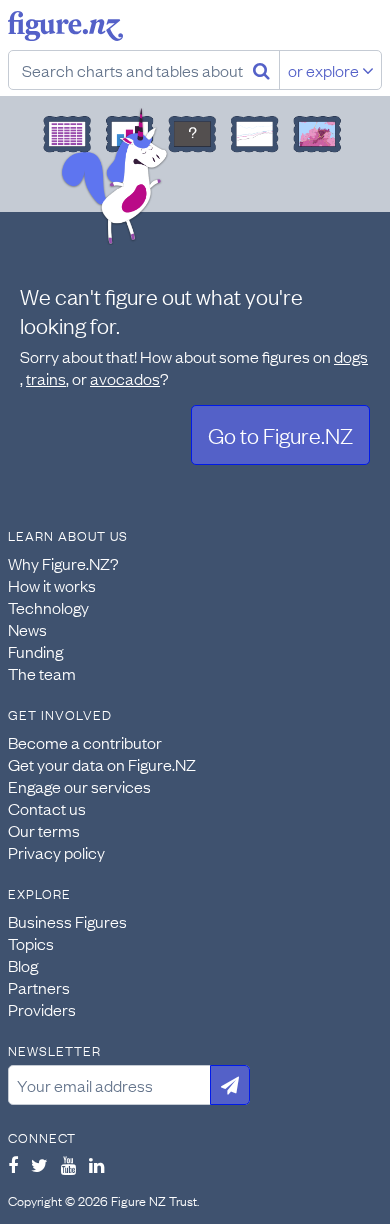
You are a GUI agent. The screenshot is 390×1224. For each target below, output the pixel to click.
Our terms (44, 830)
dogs (351, 356)
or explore (325, 70)
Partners (39, 987)
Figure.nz (65, 26)
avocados (125, 378)
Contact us (47, 808)
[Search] (261, 70)
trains (46, 378)
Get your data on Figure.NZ (102, 764)
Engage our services (79, 786)
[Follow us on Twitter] (39, 1165)
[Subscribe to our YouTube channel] (68, 1165)
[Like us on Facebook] (13, 1165)
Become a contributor (85, 742)
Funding (35, 651)
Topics (31, 943)
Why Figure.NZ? (63, 563)
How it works (52, 585)
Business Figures (67, 921)
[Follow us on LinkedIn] (96, 1165)
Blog (23, 965)
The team (42, 673)
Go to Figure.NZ (280, 434)
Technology (48, 607)
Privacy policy (56, 852)
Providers (42, 1009)
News (27, 629)
